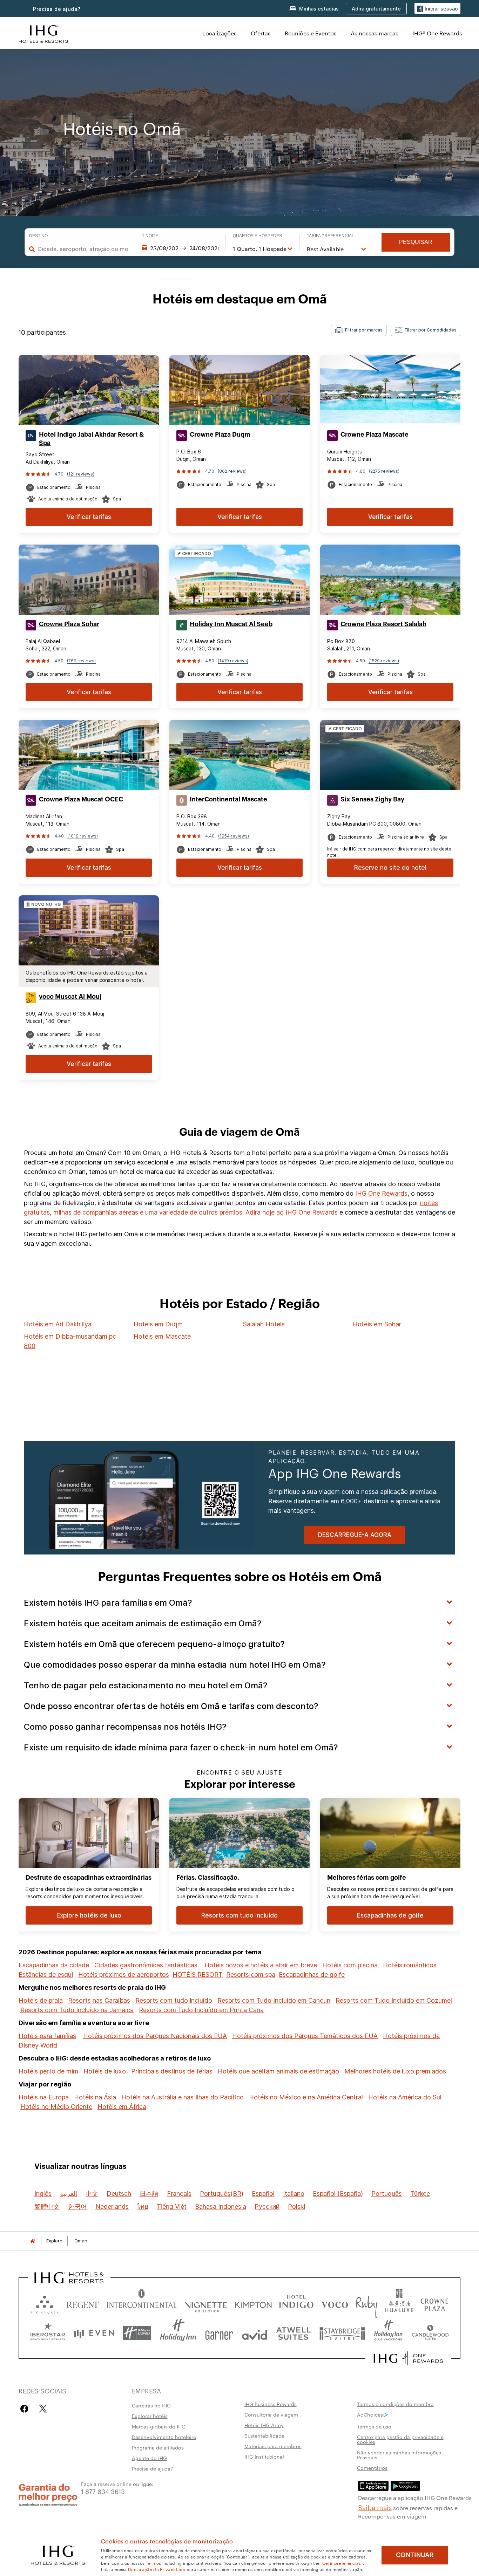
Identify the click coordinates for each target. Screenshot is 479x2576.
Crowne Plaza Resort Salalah (383, 624)
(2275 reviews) (384, 471)
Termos (154, 2563)
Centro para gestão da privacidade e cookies (400, 2439)
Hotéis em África (122, 2107)
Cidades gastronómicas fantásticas (146, 1965)
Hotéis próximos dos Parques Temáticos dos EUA (305, 2036)
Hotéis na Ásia (95, 2097)
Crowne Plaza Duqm (220, 435)
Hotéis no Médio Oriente (56, 2107)
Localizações (220, 33)
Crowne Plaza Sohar (69, 624)
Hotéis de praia (41, 2000)
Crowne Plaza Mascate (375, 435)
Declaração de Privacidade (157, 2569)
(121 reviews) (81, 474)
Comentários (372, 2468)
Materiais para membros (273, 2446)
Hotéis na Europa (44, 2097)
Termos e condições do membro (395, 2404)
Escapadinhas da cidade (54, 1965)
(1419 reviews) (233, 661)
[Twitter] (43, 2409)
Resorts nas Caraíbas (99, 2000)
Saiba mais (375, 2507)
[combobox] (83, 249)
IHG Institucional (264, 2457)
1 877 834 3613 (103, 2491)
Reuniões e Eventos (311, 33)
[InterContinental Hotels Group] (43, 33)
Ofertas (261, 33)
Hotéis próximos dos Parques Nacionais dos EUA (155, 2036)
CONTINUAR (415, 2555)
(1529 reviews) (384, 661)
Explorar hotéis (150, 2416)
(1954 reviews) (234, 836)
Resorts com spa (251, 1974)
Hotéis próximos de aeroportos (124, 1974)
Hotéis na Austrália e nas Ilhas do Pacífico (183, 2097)
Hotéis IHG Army (264, 2425)
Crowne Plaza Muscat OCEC (81, 799)
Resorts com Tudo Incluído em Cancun (274, 2000)
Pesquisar (416, 242)
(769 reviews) (81, 661)
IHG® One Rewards (437, 33)
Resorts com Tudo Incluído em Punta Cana (201, 2010)
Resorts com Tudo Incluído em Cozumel (394, 2000)
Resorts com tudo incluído (174, 2000)
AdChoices (370, 2414)
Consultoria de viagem (271, 2414)
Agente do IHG (149, 2458)
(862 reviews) (232, 471)
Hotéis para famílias (47, 2036)
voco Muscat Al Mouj (70, 997)
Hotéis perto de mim (48, 2071)
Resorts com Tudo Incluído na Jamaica (77, 2010)
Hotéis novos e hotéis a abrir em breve (261, 1965)
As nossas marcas (375, 33)
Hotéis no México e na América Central (306, 2097)
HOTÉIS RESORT (198, 1974)
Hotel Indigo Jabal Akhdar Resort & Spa (91, 439)
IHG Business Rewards (271, 2404)
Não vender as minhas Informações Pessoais (399, 2455)
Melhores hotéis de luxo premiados (395, 2071)
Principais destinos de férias (172, 2071)
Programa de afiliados (158, 2447)
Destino (38, 236)
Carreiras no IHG (151, 2405)
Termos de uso (374, 2426)
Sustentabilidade (264, 2435)
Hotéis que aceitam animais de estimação (278, 2071)
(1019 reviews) (83, 836)
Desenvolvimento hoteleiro (164, 2437)
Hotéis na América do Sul (405, 2097)
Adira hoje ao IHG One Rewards (292, 1212)
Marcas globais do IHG (159, 2426)
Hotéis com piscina (350, 1965)
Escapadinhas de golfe (312, 1974)
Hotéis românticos (410, 1965)
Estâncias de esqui (46, 1974)
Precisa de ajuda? (57, 9)
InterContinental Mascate (228, 799)
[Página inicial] (33, 2241)
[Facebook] (26, 2409)
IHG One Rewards (381, 1193)
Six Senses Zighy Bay (372, 799)
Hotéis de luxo (105, 2071)
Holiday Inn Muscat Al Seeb (231, 624)
